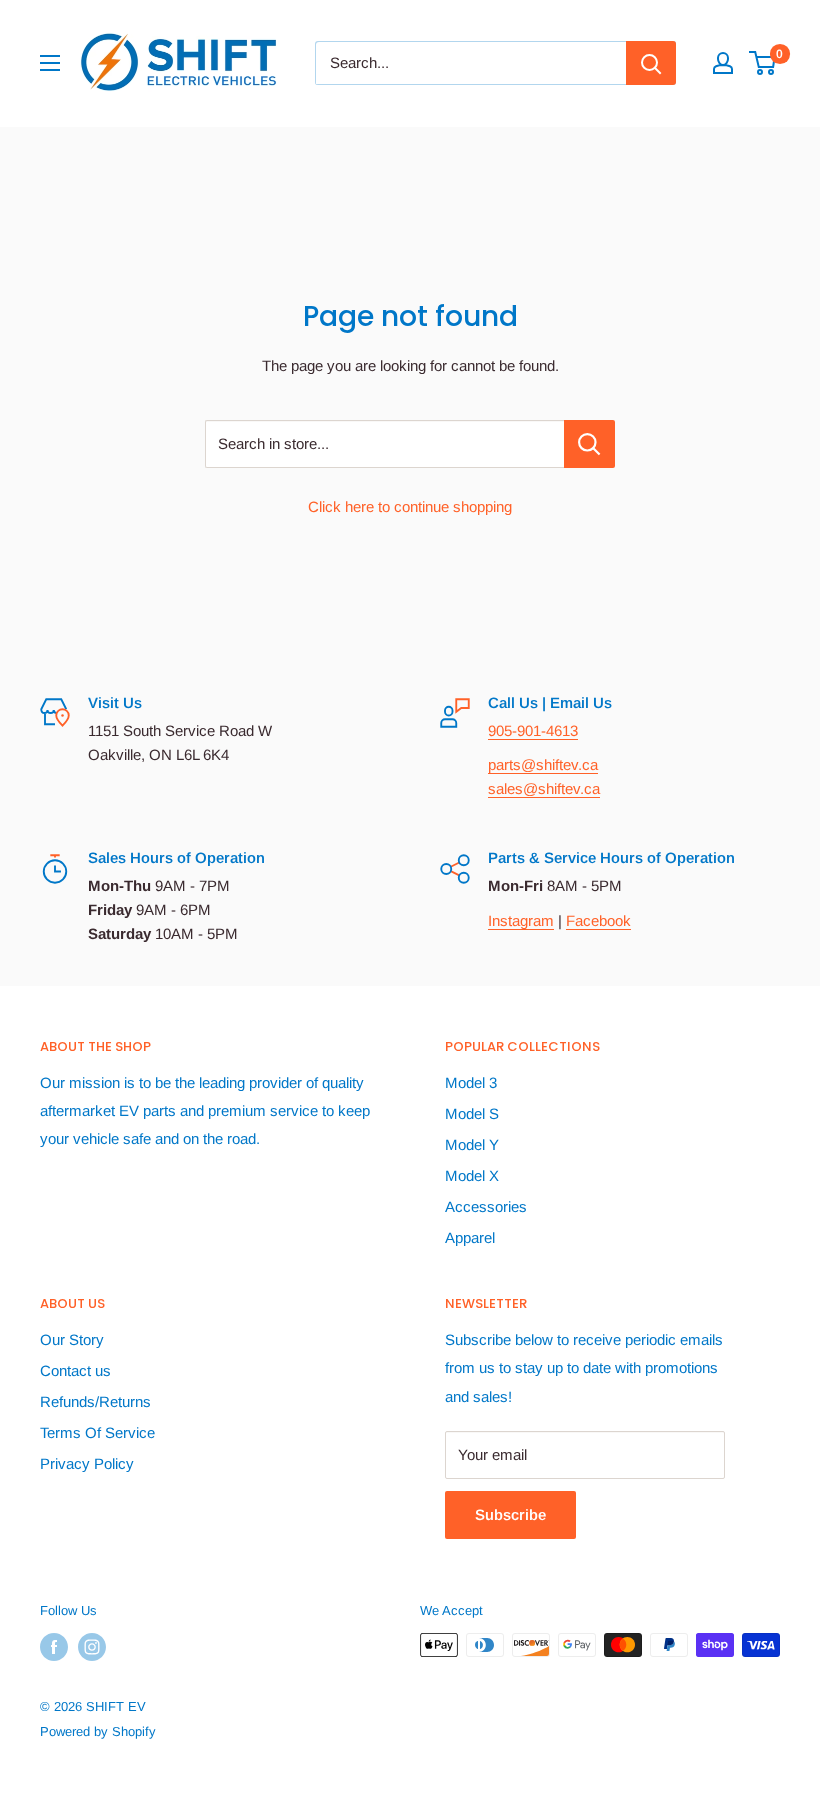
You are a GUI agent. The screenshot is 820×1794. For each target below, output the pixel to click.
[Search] (651, 63)
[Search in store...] (589, 444)
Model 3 (471, 1082)
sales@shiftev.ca (544, 788)
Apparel (470, 1237)
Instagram (521, 920)
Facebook (598, 920)
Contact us (75, 1370)
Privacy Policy (87, 1463)
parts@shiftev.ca (543, 764)
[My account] (723, 63)
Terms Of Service (97, 1432)
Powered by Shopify (98, 1731)
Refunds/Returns (95, 1401)
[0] (763, 63)
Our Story (72, 1339)
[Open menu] (50, 63)
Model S (472, 1113)
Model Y (472, 1144)
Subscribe (510, 1514)
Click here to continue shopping (410, 506)
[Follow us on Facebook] (54, 1647)
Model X (472, 1175)
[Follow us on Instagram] (92, 1647)
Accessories (486, 1206)
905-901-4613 (533, 730)
